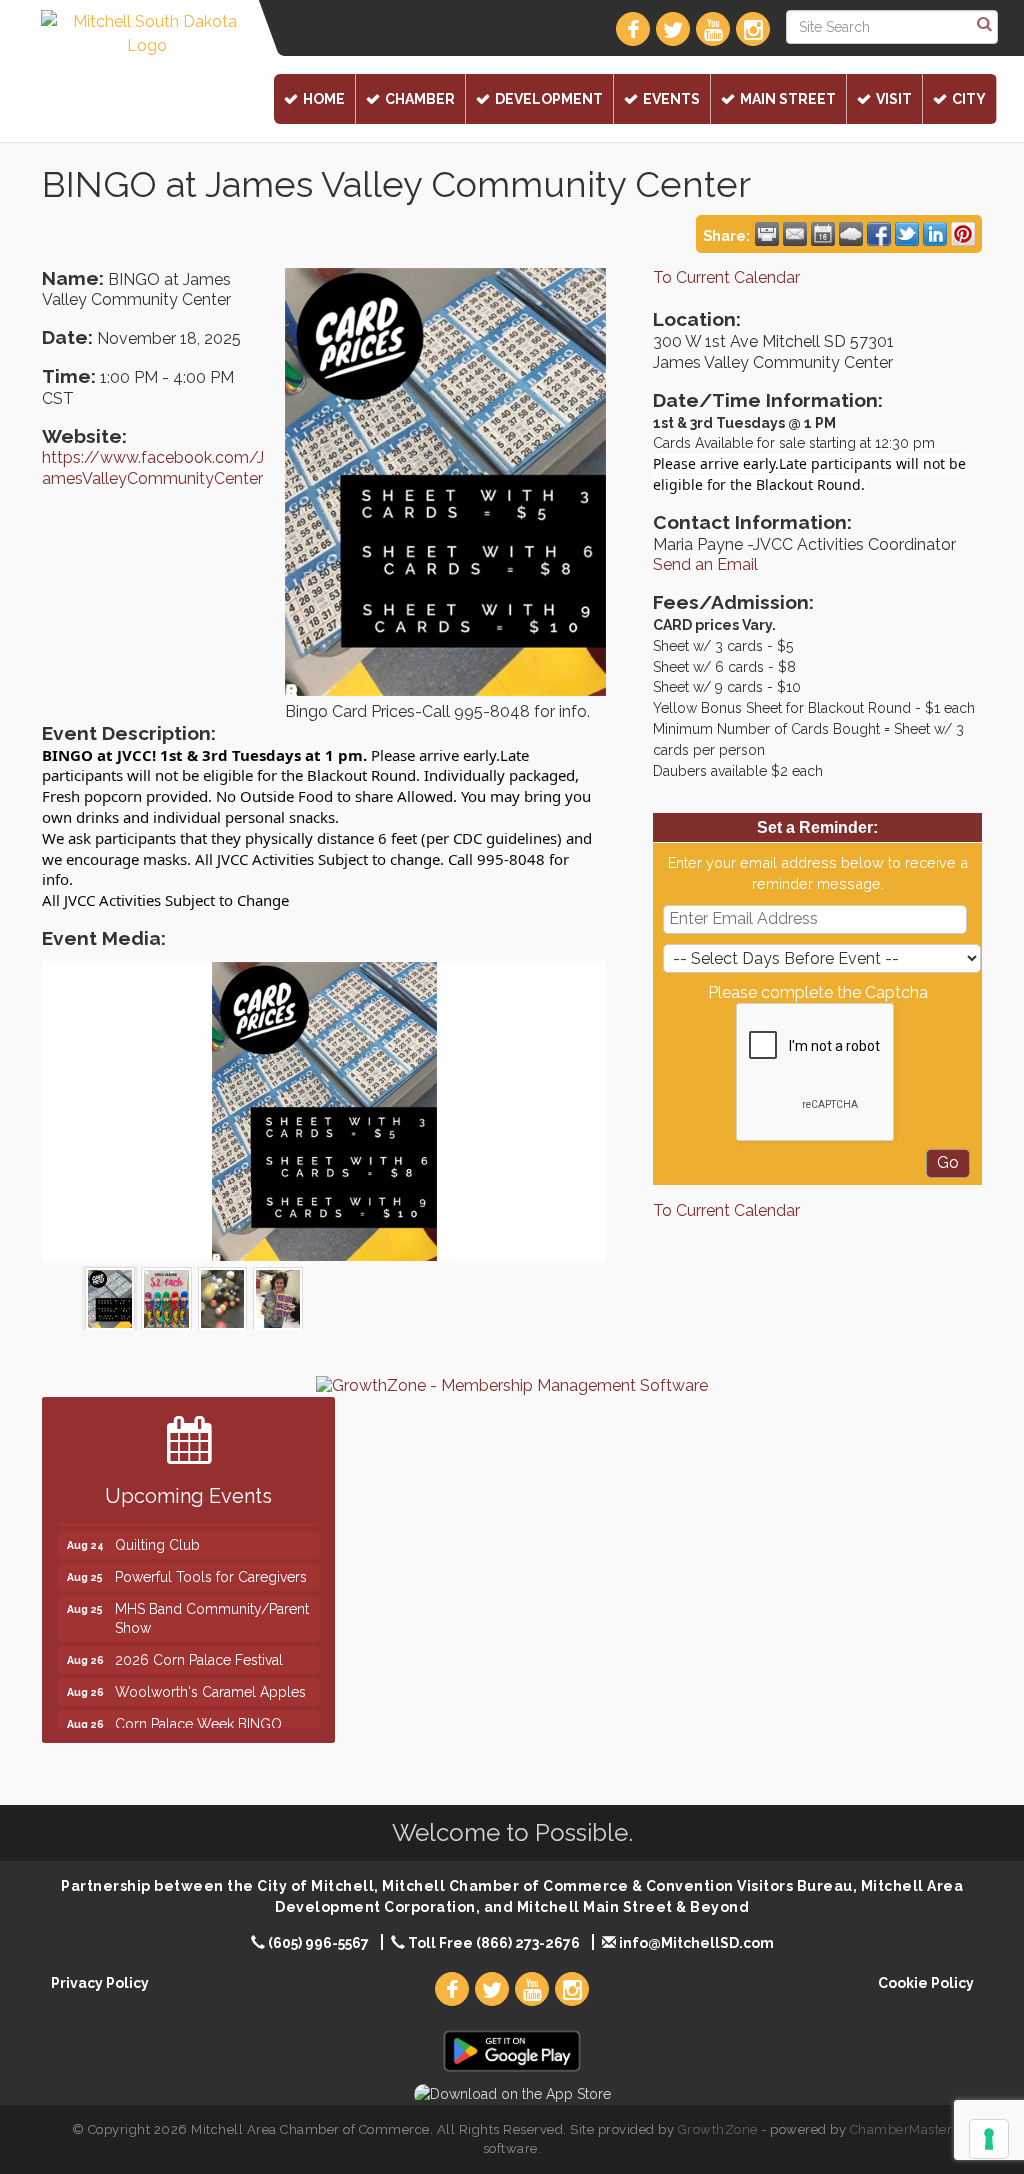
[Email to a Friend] (795, 234)
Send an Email (705, 564)
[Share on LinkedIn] (935, 234)
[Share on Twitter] (907, 234)
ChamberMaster (901, 2129)
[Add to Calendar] (823, 234)
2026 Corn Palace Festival (199, 1638)
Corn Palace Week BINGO (198, 1703)
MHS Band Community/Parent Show (212, 1597)
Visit (894, 99)
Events (671, 99)
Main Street (788, 99)
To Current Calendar (726, 277)
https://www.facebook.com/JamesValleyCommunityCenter (153, 468)
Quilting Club (157, 1524)
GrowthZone (718, 2129)
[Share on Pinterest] (963, 234)
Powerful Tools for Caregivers (211, 1556)
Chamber (420, 99)
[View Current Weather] (851, 234)
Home (324, 99)
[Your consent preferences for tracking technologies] (989, 2139)
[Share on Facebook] (879, 234)
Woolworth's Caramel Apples (210, 1671)
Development (549, 99)
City (969, 99)
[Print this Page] (767, 234)
